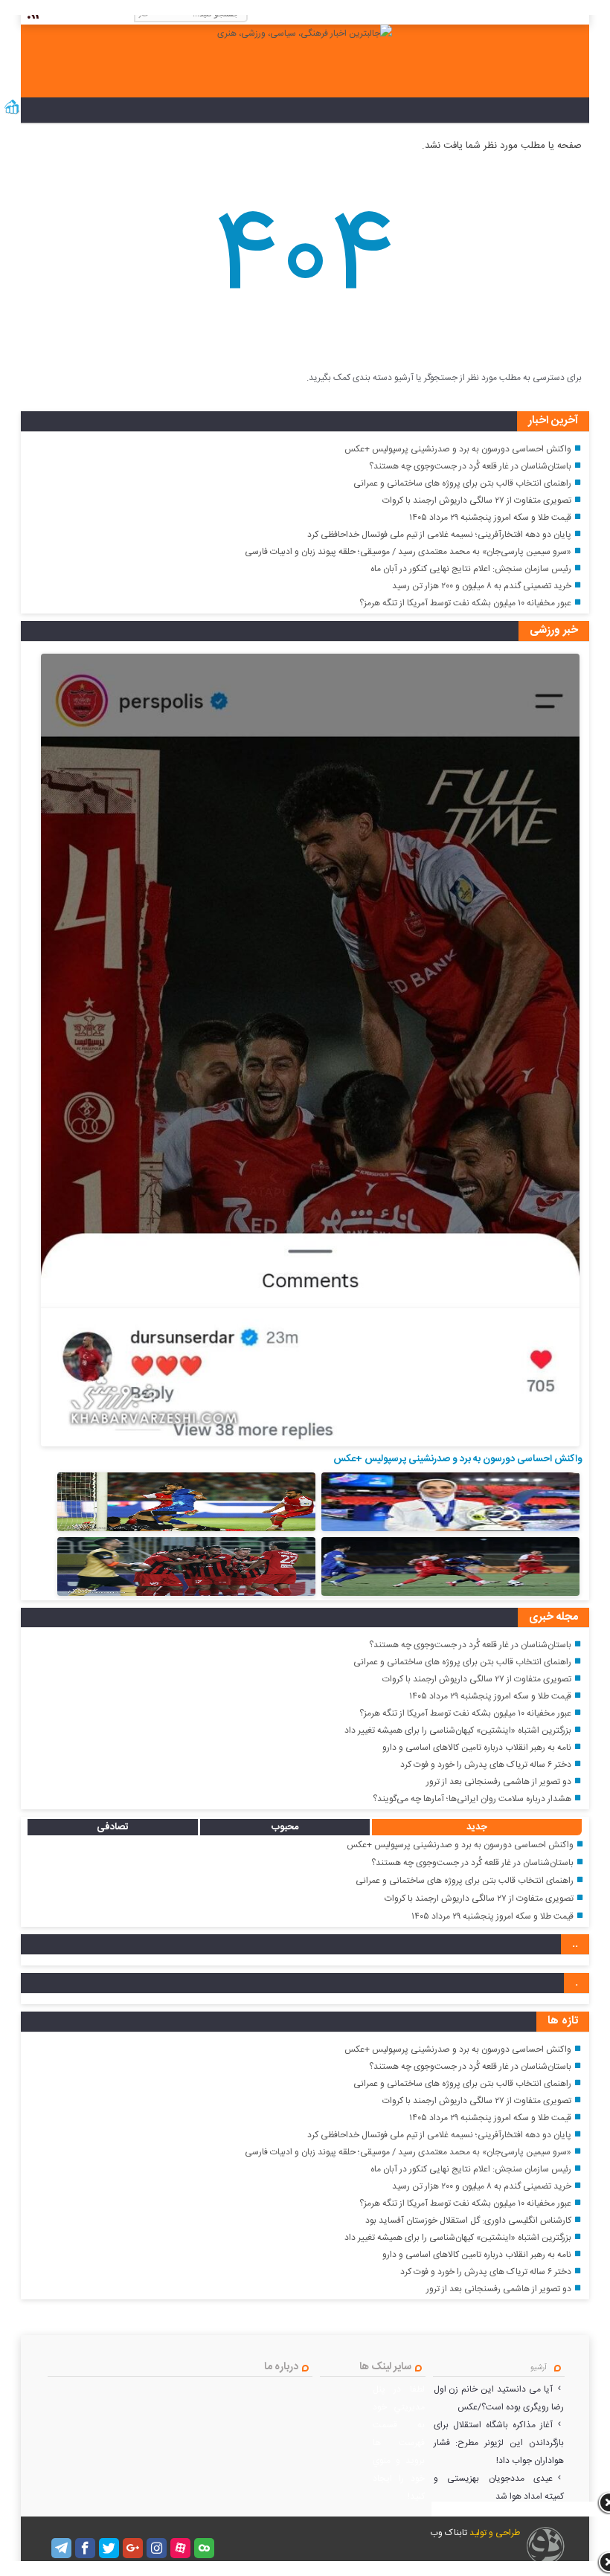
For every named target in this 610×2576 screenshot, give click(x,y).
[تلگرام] (61, 2548)
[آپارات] (180, 2548)
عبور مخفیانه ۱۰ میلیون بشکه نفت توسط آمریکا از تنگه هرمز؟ (465, 603)
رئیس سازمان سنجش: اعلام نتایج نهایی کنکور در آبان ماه (471, 569)
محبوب (285, 1827)
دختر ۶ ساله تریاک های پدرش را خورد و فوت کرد (486, 1765)
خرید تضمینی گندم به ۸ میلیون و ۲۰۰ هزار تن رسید (482, 586)
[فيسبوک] (85, 2548)
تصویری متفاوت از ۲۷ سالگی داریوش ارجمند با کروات (477, 500)
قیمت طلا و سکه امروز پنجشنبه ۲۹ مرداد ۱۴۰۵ (490, 518)
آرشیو (539, 2368)
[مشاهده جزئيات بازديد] (12, 113)
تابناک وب (449, 2533)
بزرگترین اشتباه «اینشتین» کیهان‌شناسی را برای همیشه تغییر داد (458, 1730)
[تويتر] (109, 2548)
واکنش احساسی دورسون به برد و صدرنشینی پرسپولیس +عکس (458, 449)
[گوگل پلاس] (133, 2548)
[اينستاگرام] (157, 2548)
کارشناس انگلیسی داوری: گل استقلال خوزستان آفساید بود (468, 2221)
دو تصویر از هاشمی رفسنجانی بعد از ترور (499, 1782)
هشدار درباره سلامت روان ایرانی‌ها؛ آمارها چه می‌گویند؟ (472, 1799)
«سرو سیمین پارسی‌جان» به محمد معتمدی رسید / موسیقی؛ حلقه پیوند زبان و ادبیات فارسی (408, 552)
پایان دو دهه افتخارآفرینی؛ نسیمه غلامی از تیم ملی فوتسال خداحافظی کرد (439, 535)
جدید (477, 1827)
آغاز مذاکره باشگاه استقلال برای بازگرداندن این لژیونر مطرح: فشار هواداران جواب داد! (499, 2443)
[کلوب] (204, 2548)
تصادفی (113, 1827)
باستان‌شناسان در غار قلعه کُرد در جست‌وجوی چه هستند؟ (470, 466)
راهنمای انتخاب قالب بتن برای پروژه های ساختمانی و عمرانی (462, 483)
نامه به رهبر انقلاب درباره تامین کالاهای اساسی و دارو (477, 1748)
